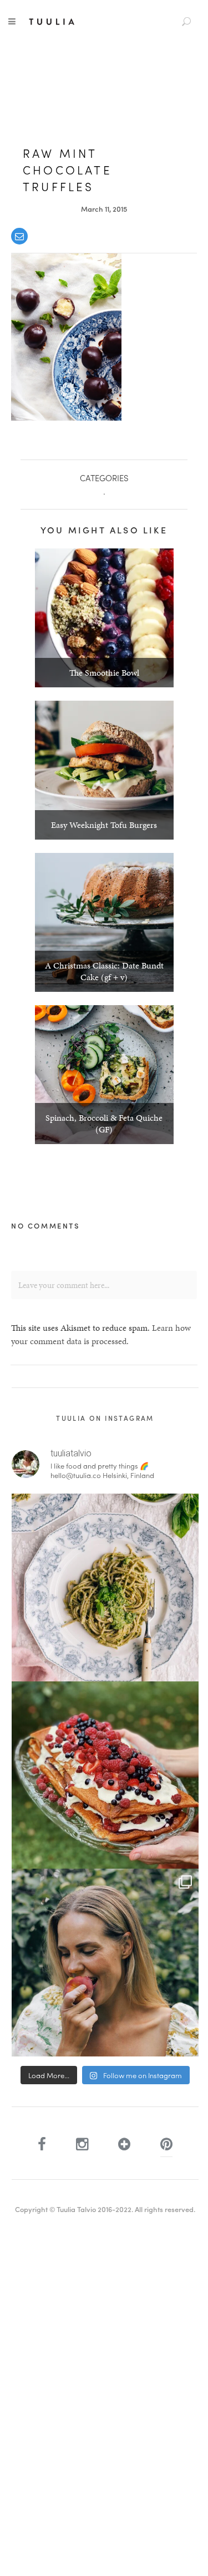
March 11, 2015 (104, 209)
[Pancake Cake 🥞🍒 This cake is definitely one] (105, 1775)
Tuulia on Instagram (105, 1418)
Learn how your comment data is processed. (101, 1334)
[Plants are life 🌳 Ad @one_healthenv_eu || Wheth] (105, 1963)
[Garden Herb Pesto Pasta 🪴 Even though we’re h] (105, 1587)
